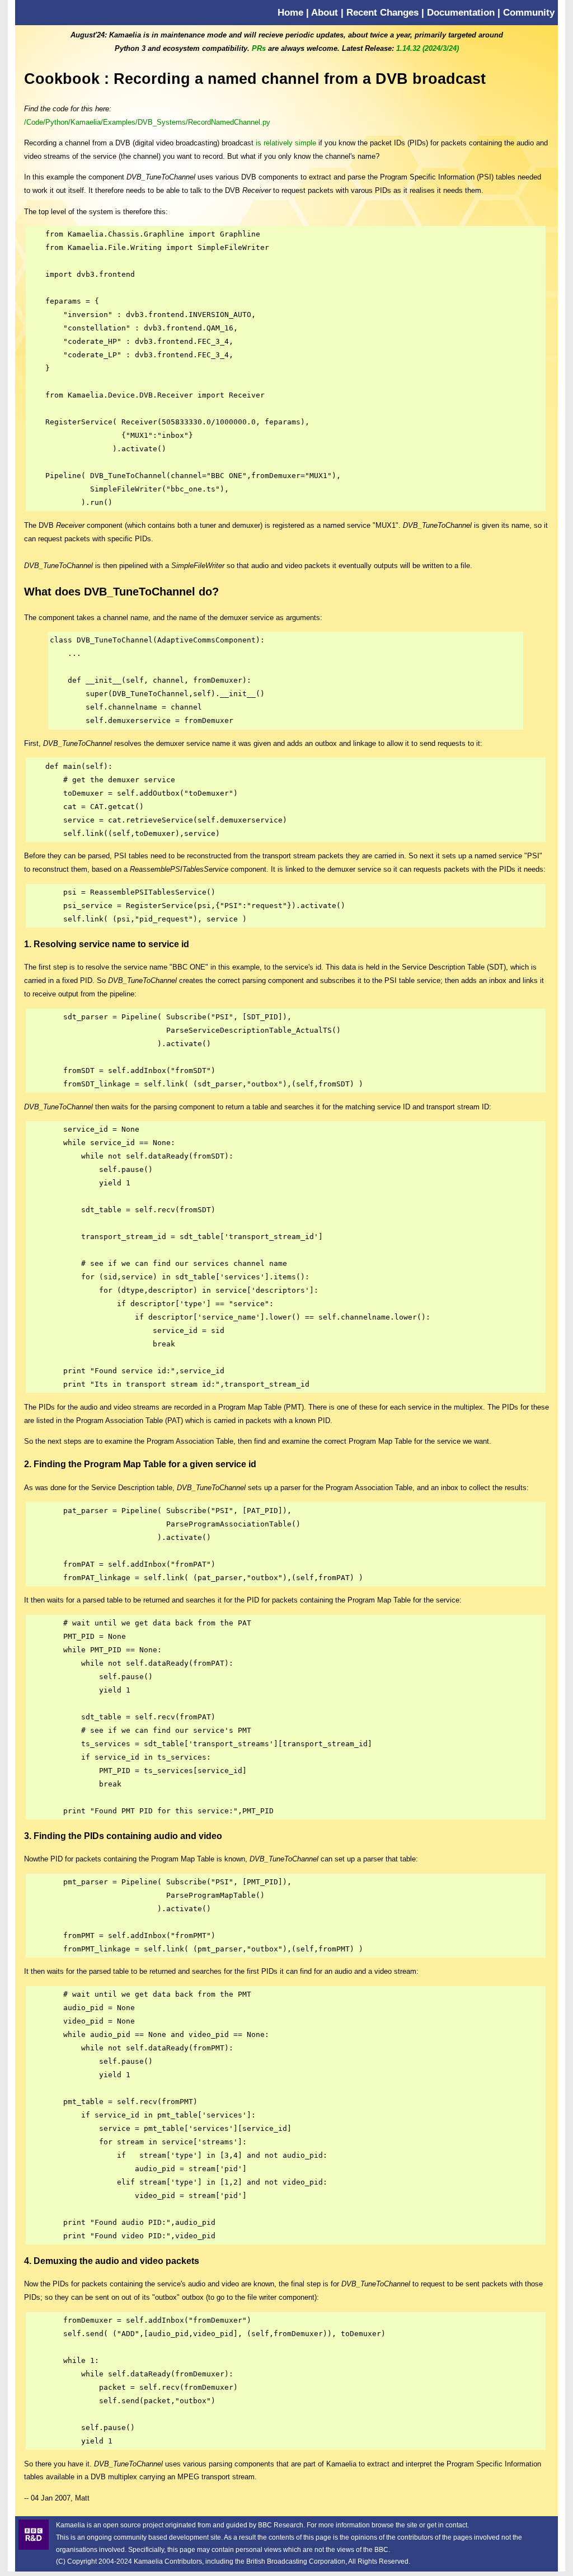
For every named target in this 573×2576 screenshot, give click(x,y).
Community (529, 12)
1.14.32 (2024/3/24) (428, 48)
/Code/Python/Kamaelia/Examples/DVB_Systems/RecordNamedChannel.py (147, 122)
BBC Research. (281, 2525)
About (325, 12)
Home (290, 12)
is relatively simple (286, 143)
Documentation (461, 12)
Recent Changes (382, 12)
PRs (259, 48)
